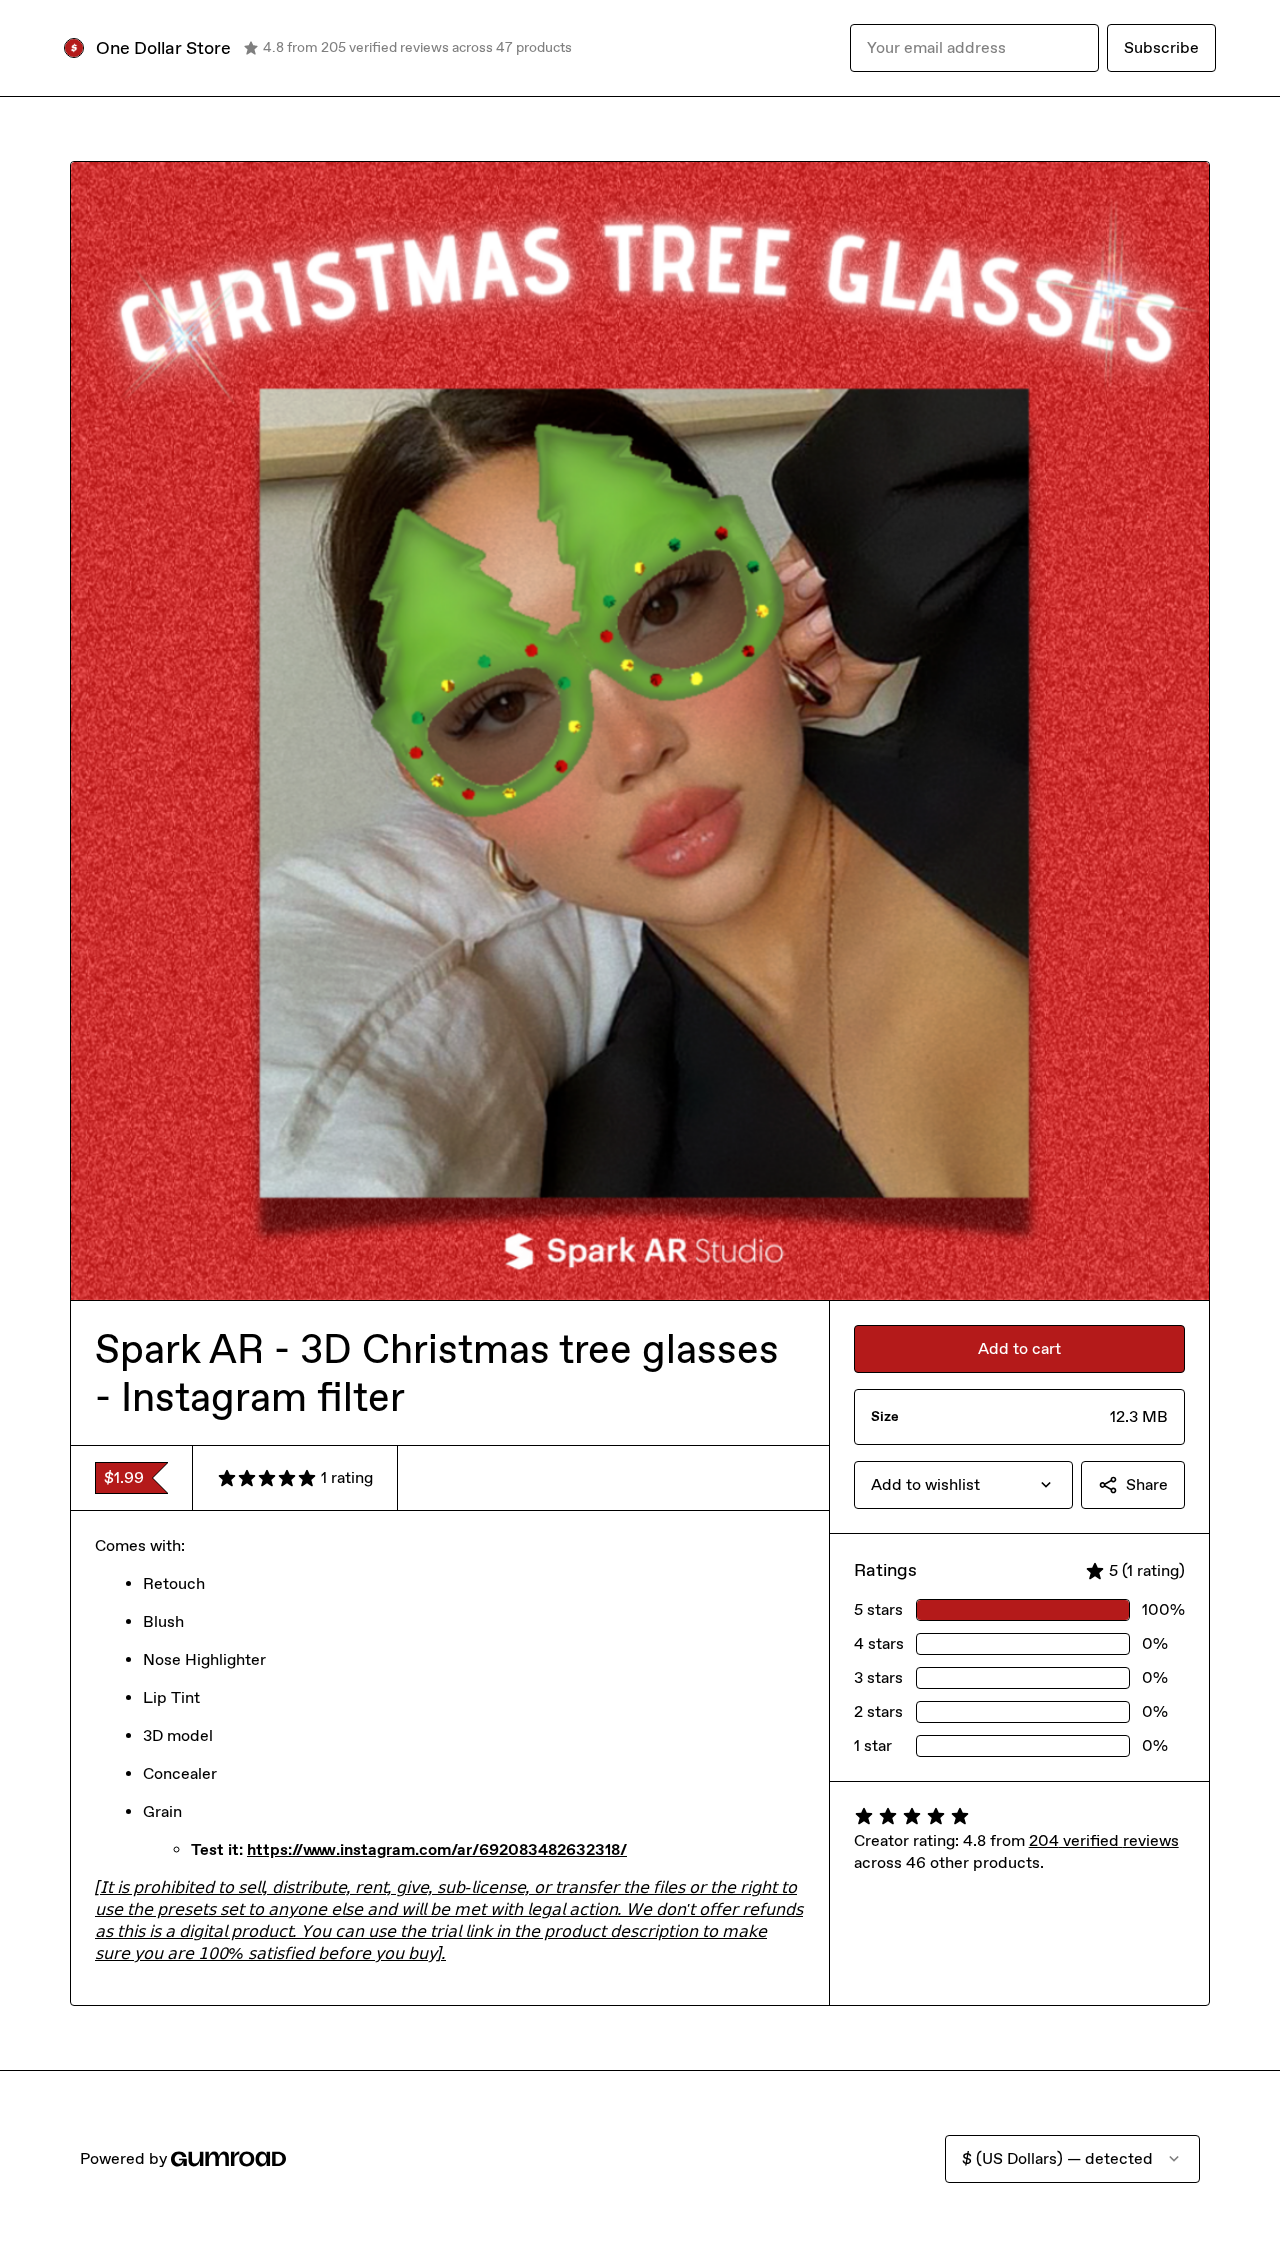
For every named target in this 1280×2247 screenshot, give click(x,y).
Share (1147, 1484)
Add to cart (1019, 1348)
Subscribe (1161, 47)
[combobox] (963, 1485)
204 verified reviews (1104, 1840)
